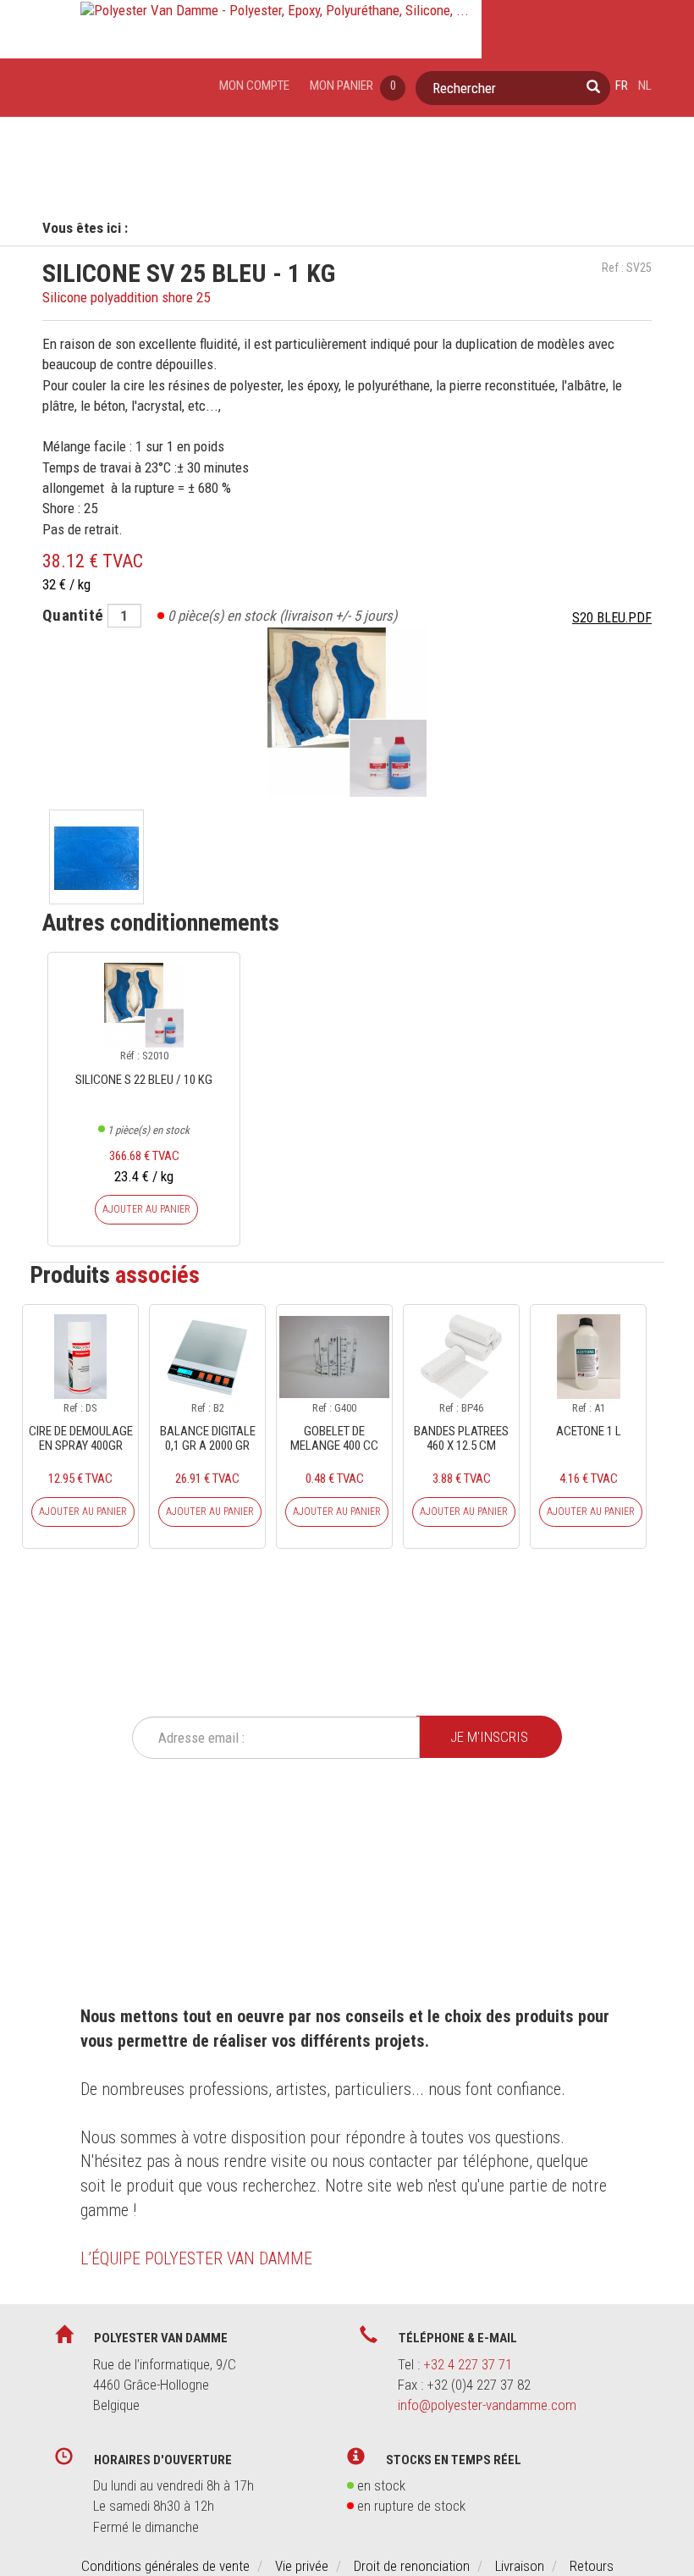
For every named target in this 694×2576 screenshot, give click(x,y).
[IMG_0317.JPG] (96, 857)
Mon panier (353, 86)
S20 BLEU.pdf (612, 618)
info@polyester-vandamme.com (487, 2405)
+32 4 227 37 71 (468, 2364)
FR (622, 86)
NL (645, 86)
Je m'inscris (489, 1737)
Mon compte (254, 86)
